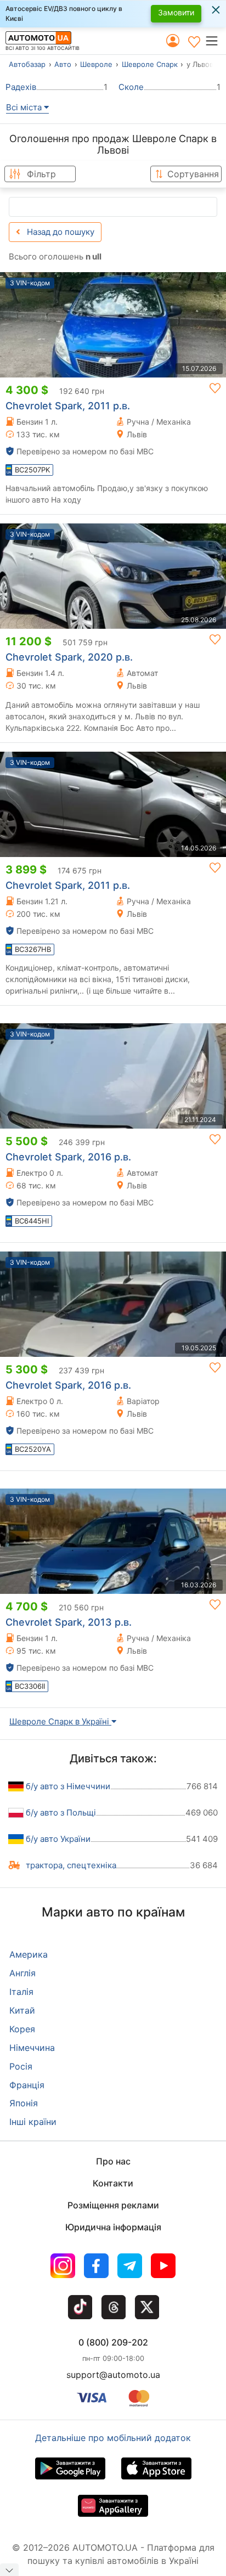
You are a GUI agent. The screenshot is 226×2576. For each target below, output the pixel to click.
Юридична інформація (113, 2227)
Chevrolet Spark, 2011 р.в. (68, 406)
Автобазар (27, 64)
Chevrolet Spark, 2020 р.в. (69, 657)
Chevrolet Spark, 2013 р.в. (69, 1622)
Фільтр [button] (41, 174)
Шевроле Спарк (150, 64)
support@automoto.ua (113, 2375)
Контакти (113, 2183)
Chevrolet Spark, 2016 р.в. (68, 1157)
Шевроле (96, 64)
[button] (215, 41)
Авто (63, 64)
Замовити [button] (176, 12)
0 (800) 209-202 (113, 2342)
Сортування (193, 174)
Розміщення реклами (113, 2205)
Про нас (113, 2161)
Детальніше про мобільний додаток (113, 2438)
